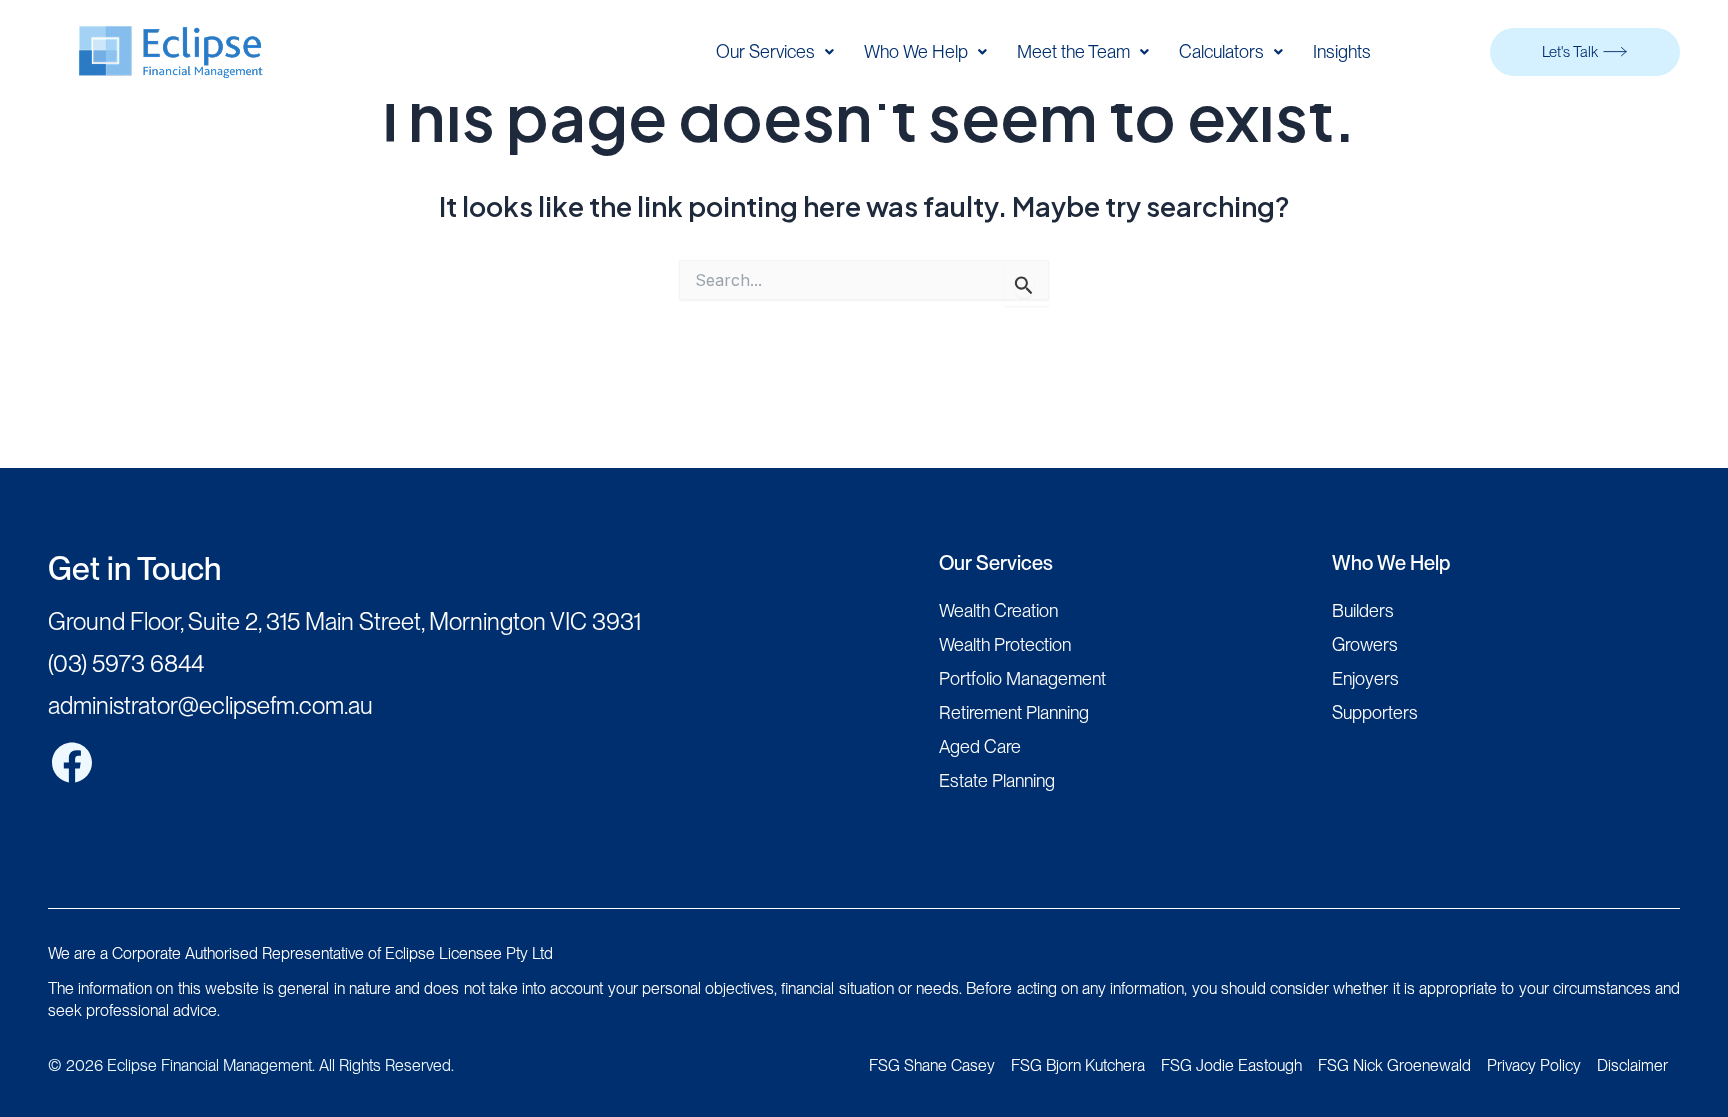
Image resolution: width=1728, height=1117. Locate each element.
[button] (775, 52)
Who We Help (916, 51)
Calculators (1221, 51)
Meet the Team (1073, 51)
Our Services (765, 51)
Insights (1342, 51)
